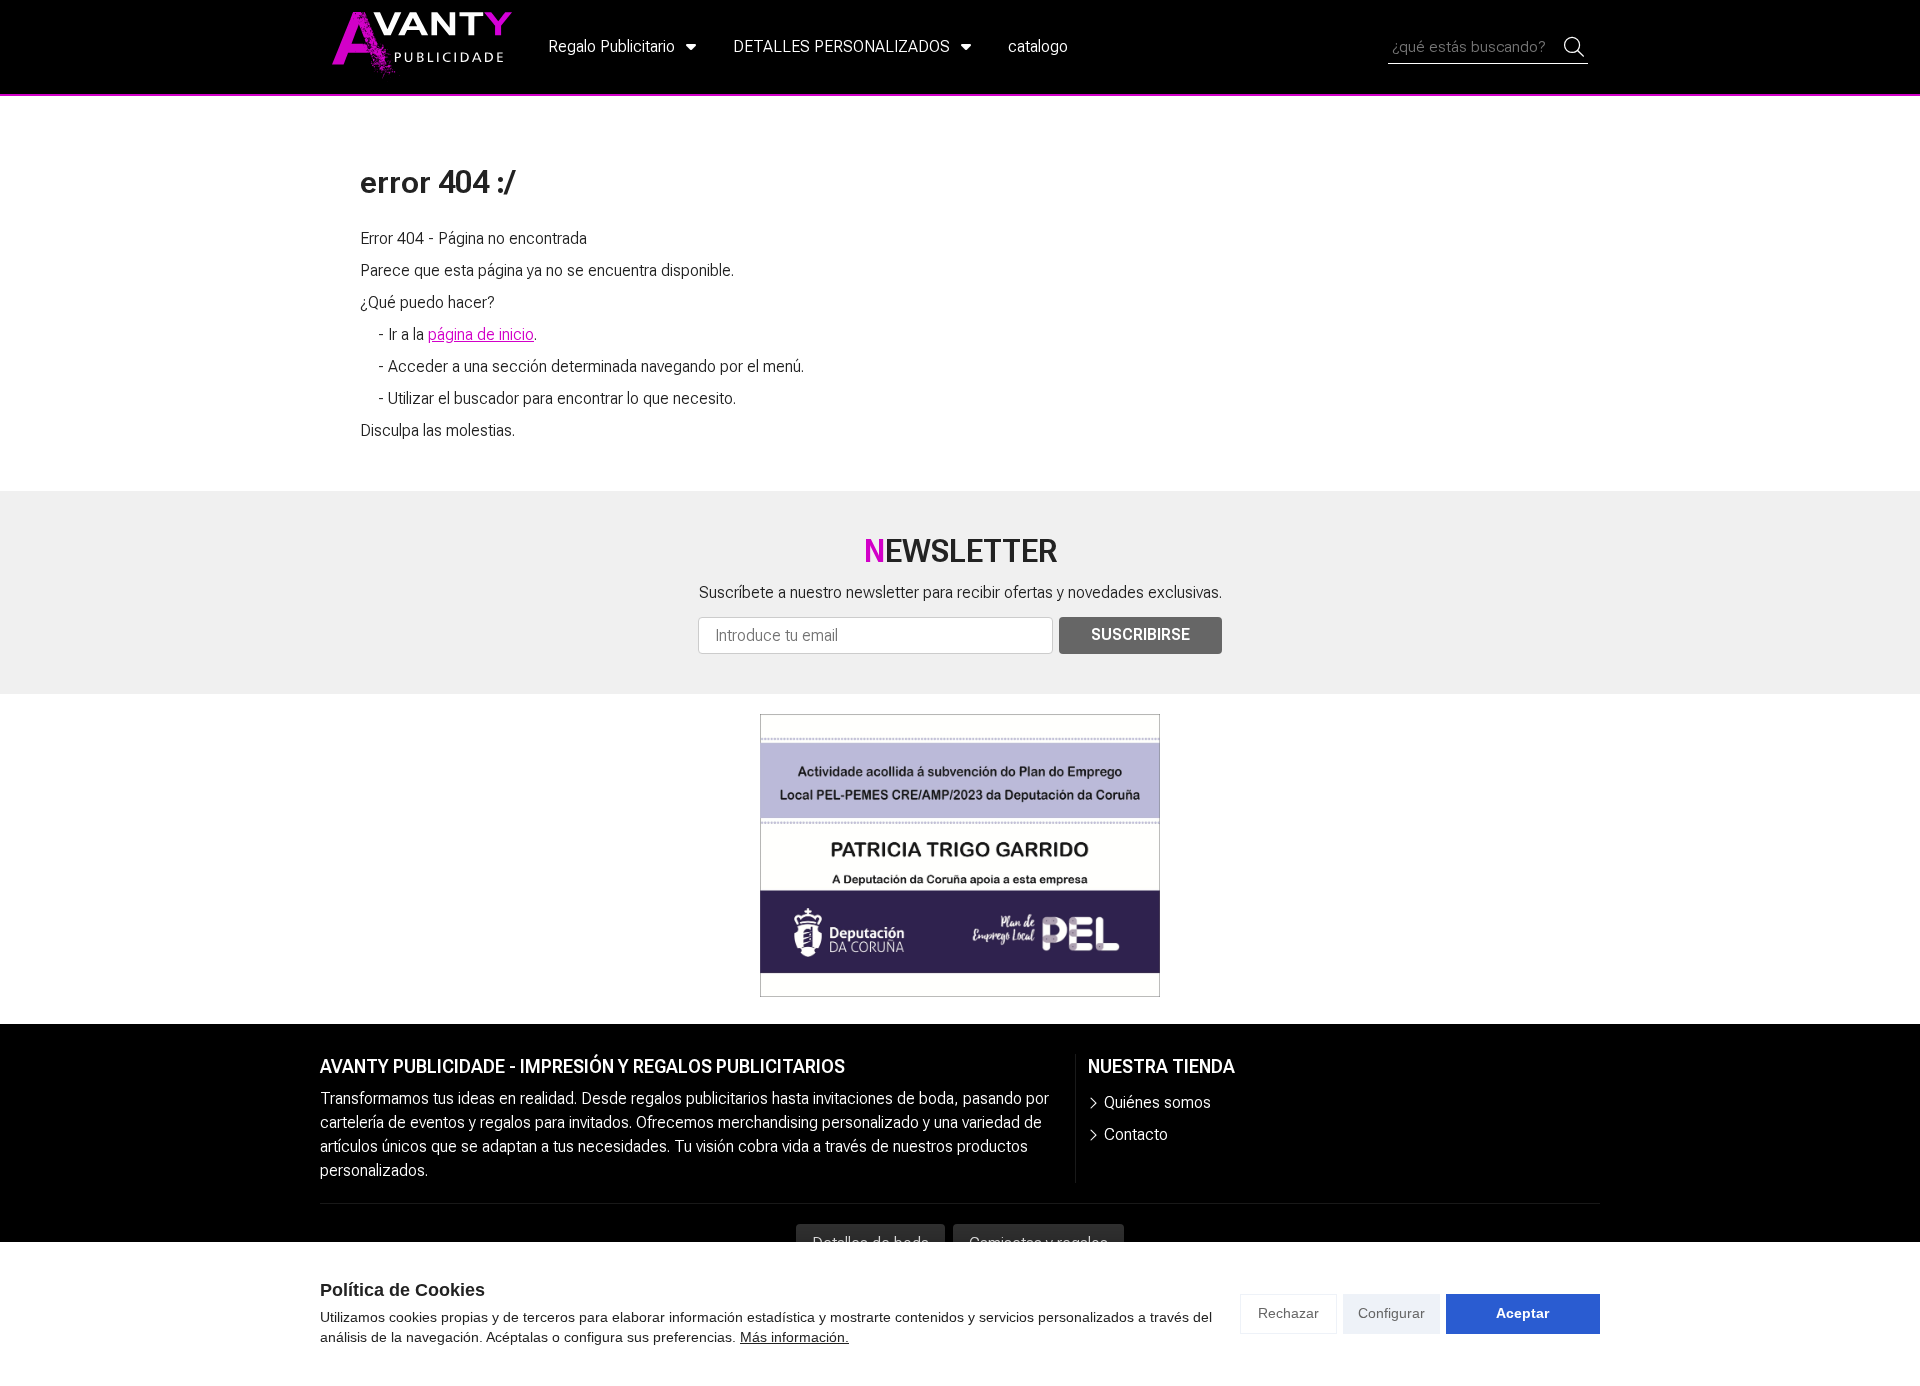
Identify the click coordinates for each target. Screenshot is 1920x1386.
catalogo (1038, 46)
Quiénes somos (1157, 1102)
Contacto (1136, 1134)
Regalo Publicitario (611, 46)
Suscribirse (1140, 634)
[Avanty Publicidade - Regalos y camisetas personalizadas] (422, 47)
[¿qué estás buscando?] (1488, 46)
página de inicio (481, 334)
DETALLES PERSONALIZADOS (841, 46)
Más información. (794, 1337)
